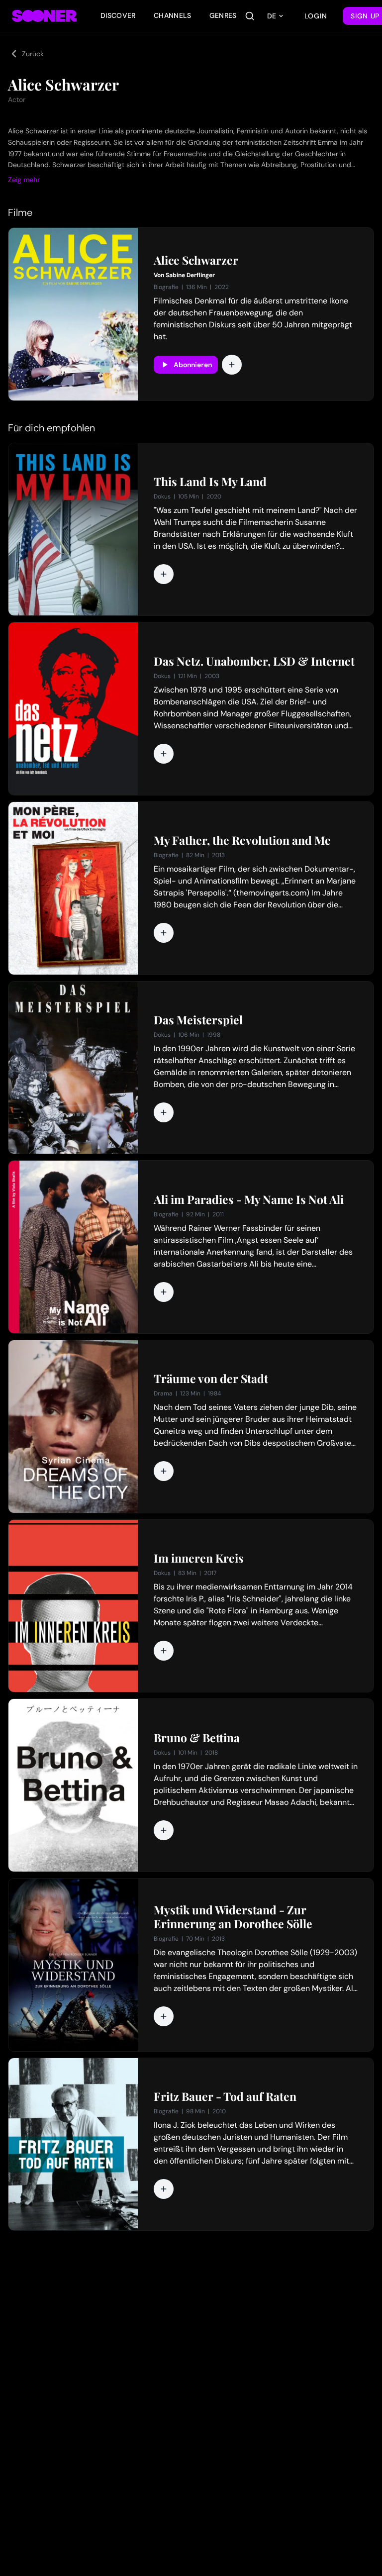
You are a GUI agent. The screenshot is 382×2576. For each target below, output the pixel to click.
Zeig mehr (24, 180)
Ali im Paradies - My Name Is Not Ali (249, 1199)
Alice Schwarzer (196, 260)
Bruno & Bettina (197, 1738)
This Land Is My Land (210, 482)
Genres (223, 15)
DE (272, 16)
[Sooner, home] (44, 16)
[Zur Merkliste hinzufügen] (232, 365)
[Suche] (250, 16)
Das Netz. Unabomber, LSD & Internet (254, 661)
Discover (118, 15)
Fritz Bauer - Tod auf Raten (225, 2096)
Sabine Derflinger (190, 275)
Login (316, 16)
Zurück (33, 54)
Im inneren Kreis (199, 1558)
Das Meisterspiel (198, 1020)
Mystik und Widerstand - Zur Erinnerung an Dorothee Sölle (233, 1917)
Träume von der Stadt (211, 1379)
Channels (173, 15)
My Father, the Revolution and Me (242, 840)
